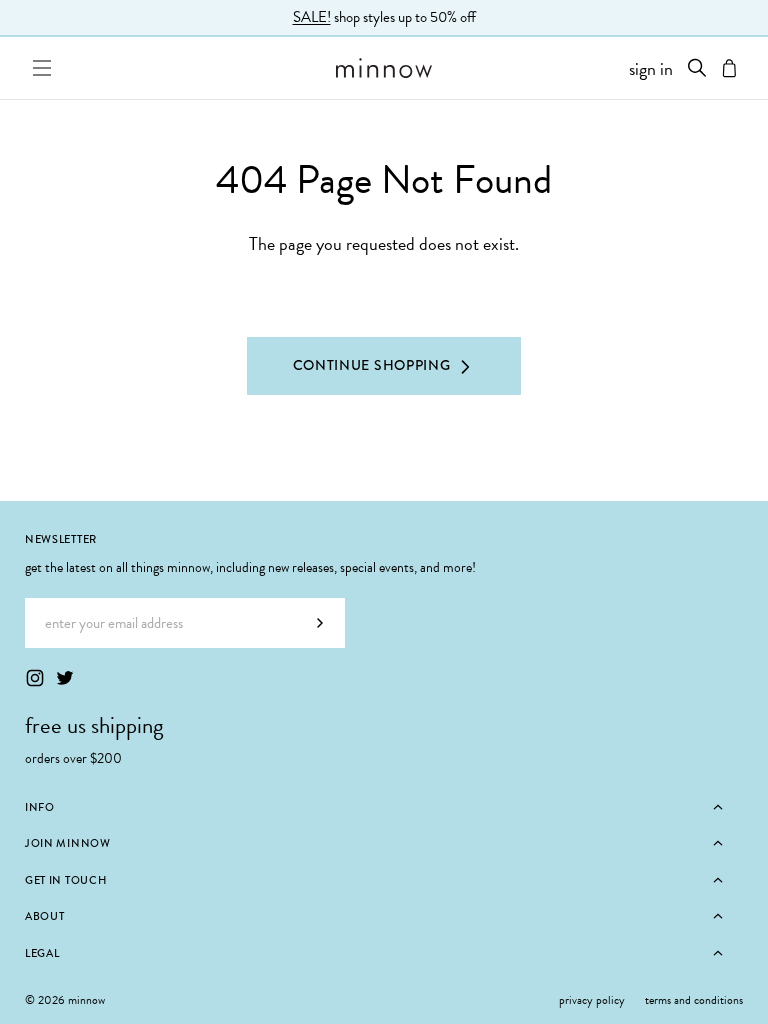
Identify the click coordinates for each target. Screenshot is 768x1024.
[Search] (697, 68)
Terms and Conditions (694, 1000)
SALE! (312, 17)
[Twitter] (65, 678)
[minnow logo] (383, 68)
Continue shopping (372, 365)
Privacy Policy (592, 1000)
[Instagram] (35, 678)
